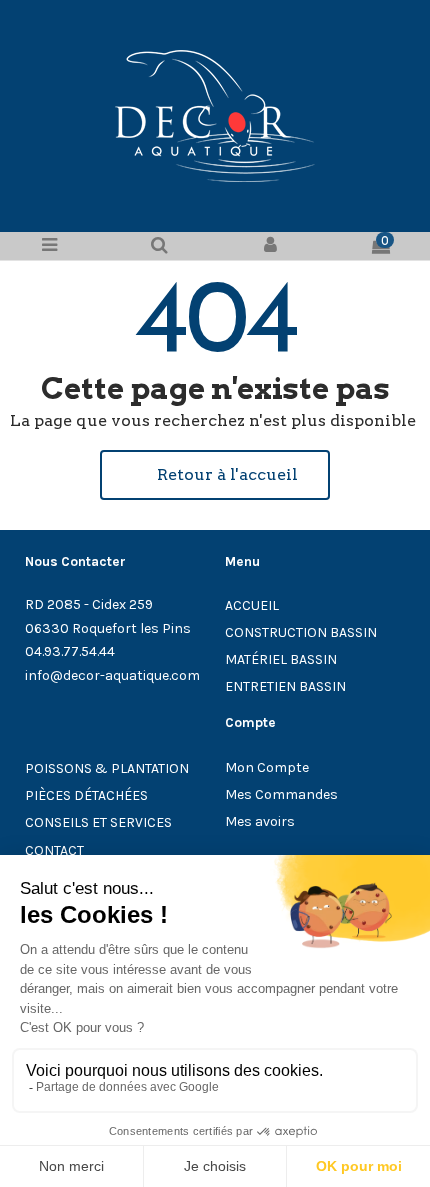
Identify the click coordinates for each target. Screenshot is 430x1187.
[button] (215, 475)
